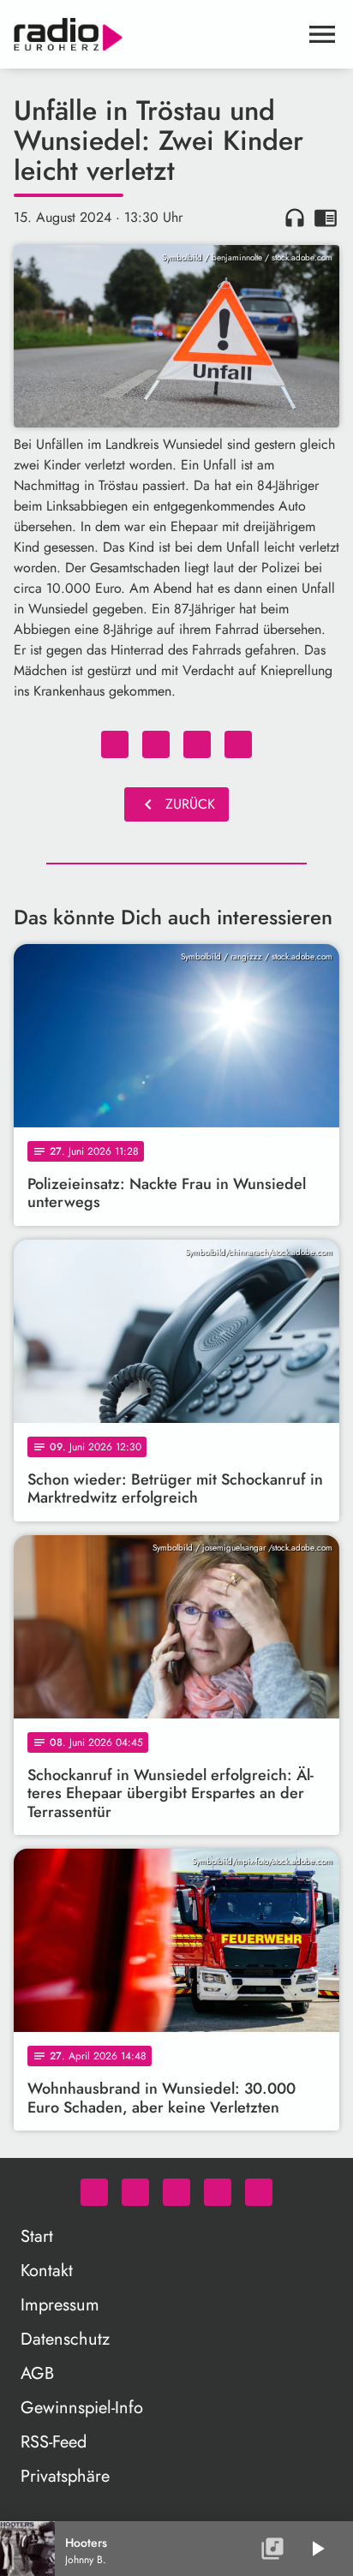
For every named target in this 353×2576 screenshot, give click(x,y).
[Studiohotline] (259, 2192)
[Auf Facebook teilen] (115, 744)
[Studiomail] (218, 2192)
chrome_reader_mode (326, 218)
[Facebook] (135, 2192)
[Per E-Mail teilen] (238, 744)
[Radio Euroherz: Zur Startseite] (156, 34)
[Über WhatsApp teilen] (197, 744)
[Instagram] (176, 2192)
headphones (295, 218)
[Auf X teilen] (156, 744)
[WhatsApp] (94, 2192)
